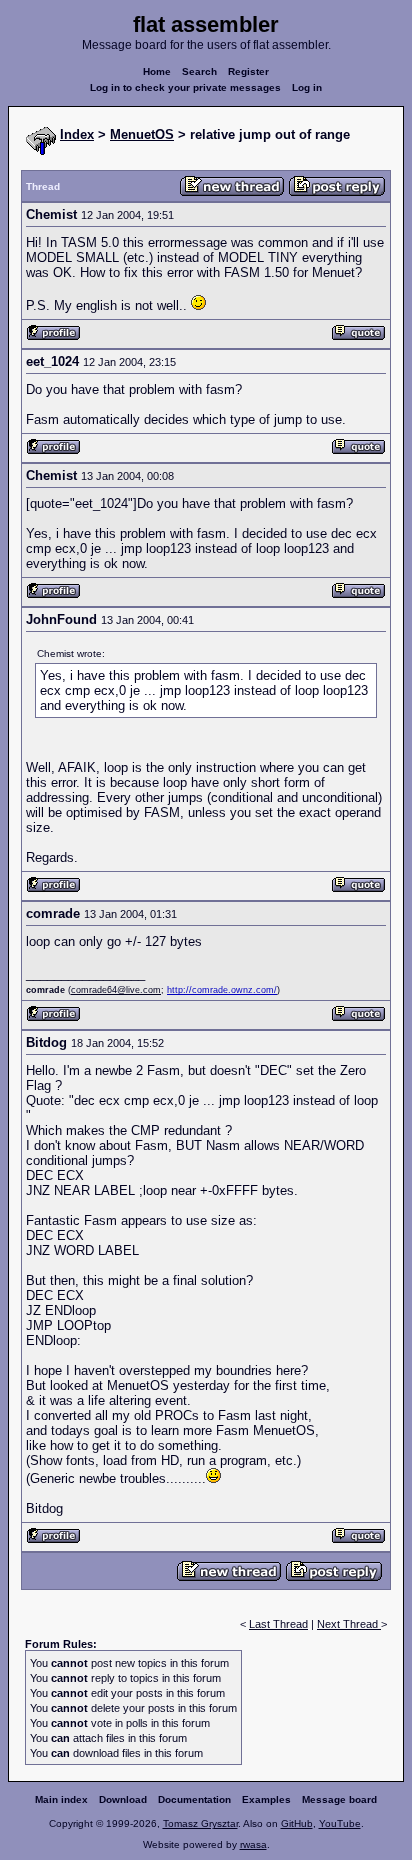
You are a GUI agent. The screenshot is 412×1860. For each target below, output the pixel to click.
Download (123, 1799)
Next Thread (349, 1624)
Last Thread (278, 1624)
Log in (307, 87)
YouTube (340, 1823)
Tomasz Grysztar (200, 1823)
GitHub (297, 1823)
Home (157, 71)
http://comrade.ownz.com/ (222, 990)
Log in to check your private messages (185, 87)
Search (199, 71)
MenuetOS (142, 134)
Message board (339, 1799)
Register (248, 71)
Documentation (194, 1799)
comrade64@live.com (116, 990)
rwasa (253, 1844)
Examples (266, 1799)
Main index (61, 1799)
